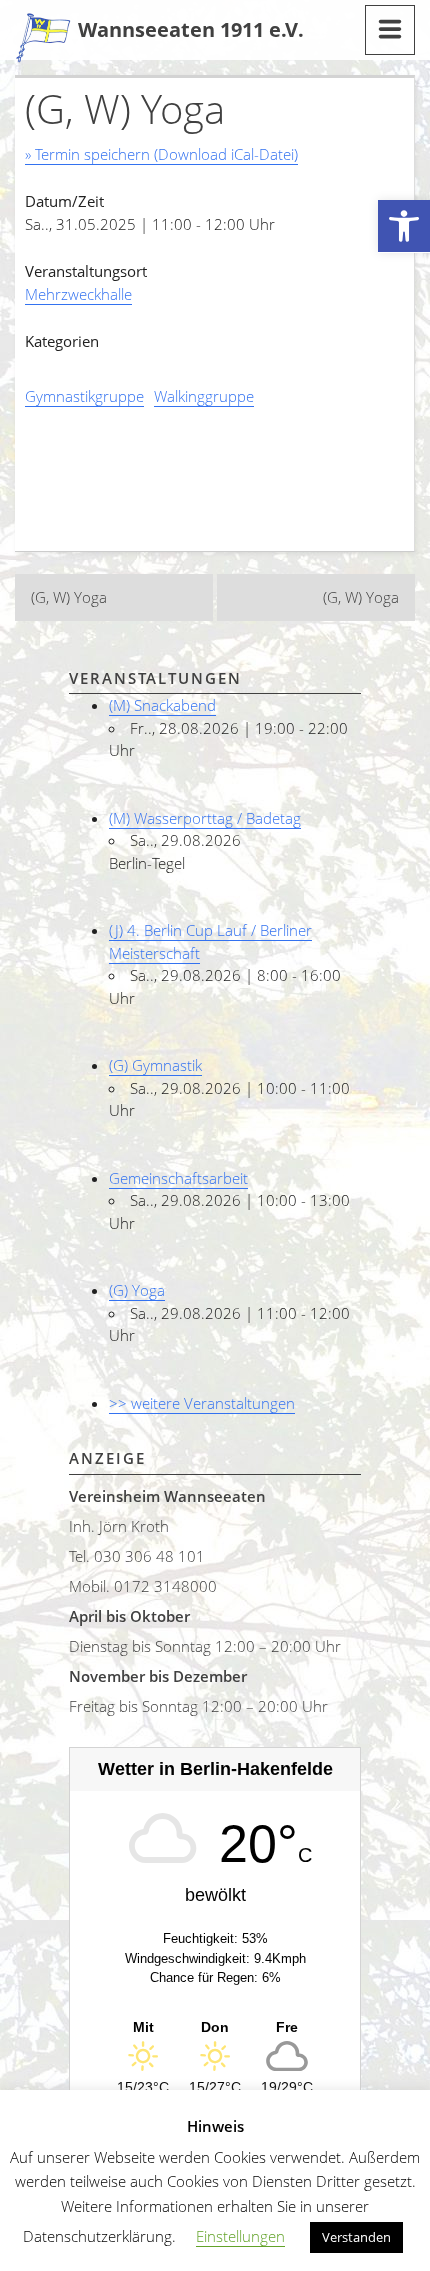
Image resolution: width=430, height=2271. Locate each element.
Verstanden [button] (356, 2237)
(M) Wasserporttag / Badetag (205, 818)
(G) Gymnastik (155, 1065)
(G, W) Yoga (69, 597)
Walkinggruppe (204, 396)
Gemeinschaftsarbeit (178, 1178)
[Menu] (390, 30)
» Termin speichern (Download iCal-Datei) (161, 154)
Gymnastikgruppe (84, 396)
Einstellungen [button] (240, 2236)
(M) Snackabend (162, 705)
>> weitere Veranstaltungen (202, 1403)
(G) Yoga (137, 1290)
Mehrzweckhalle (78, 294)
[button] (404, 226)
